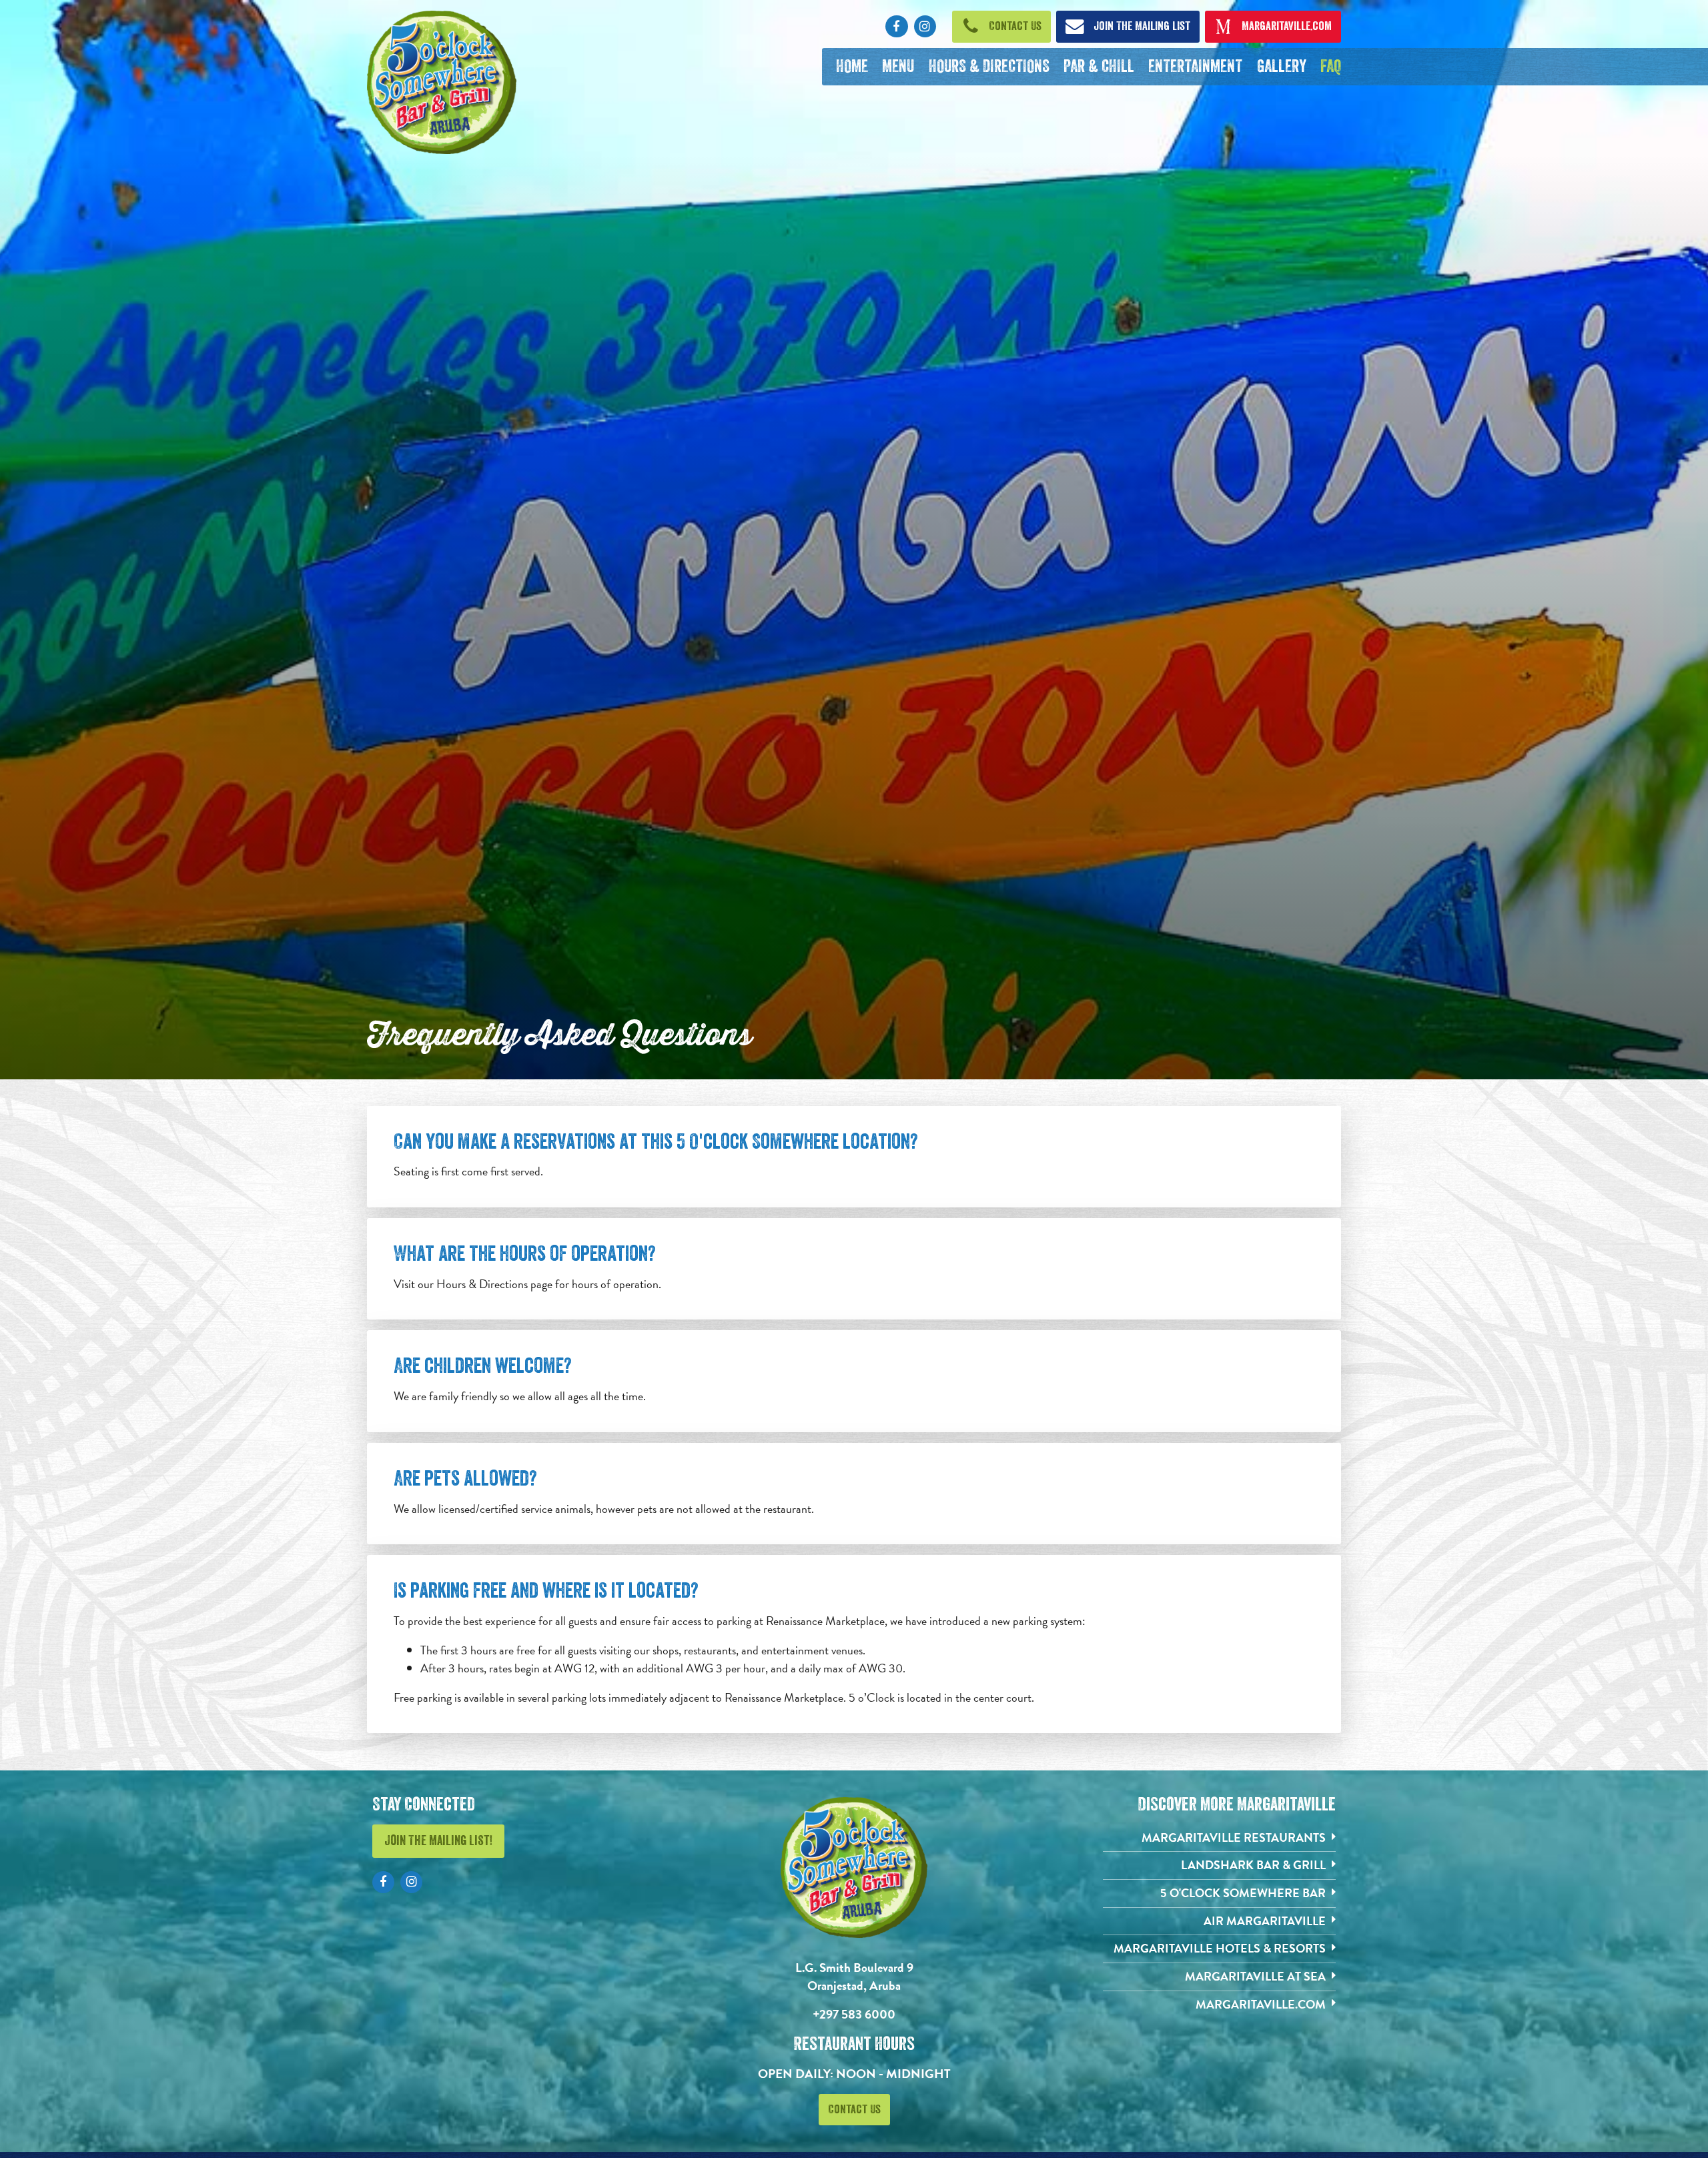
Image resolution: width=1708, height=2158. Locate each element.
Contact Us (854, 2109)
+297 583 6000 (854, 2014)
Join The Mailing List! (438, 1841)
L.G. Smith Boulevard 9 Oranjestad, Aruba (854, 1977)
